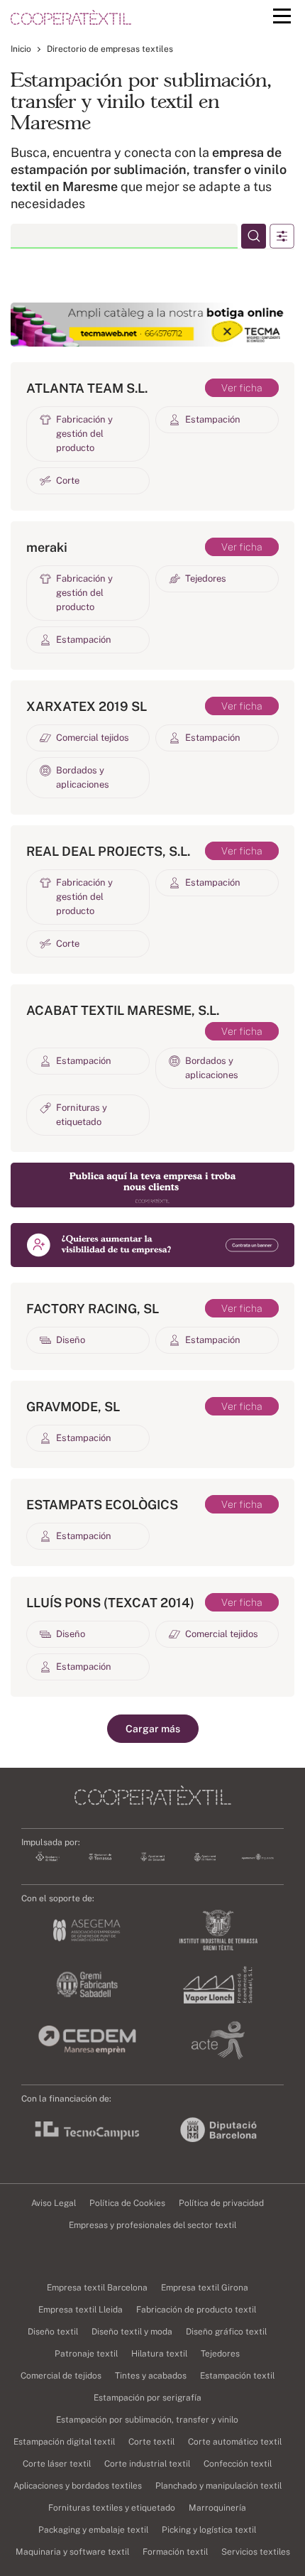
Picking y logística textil (209, 2530)
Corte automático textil (235, 2442)
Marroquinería (217, 2508)
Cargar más (153, 1729)
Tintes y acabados (151, 2376)
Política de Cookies (127, 2203)
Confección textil (238, 2464)
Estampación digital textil (64, 2442)
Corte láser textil (57, 2464)
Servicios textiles (256, 2552)
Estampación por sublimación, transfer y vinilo (147, 2420)
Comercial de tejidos (61, 2376)
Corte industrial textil (147, 2464)
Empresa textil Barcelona (97, 2288)
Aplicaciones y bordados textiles (78, 2486)
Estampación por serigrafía (148, 2398)
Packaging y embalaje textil (93, 2530)
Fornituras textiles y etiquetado (112, 2508)
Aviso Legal (54, 2203)
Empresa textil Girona (205, 2288)
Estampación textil (237, 2376)
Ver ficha (242, 388)
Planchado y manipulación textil (218, 2486)
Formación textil (175, 2552)
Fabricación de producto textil (196, 2310)
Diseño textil (53, 2332)
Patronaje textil (86, 2354)
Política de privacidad (221, 2203)
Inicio (21, 49)
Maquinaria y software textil (72, 2552)
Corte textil (151, 2442)
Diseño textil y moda (132, 2332)
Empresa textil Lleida (81, 2310)
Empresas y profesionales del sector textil (152, 2225)
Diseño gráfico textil (226, 2332)
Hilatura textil (159, 2354)
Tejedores (220, 2354)
